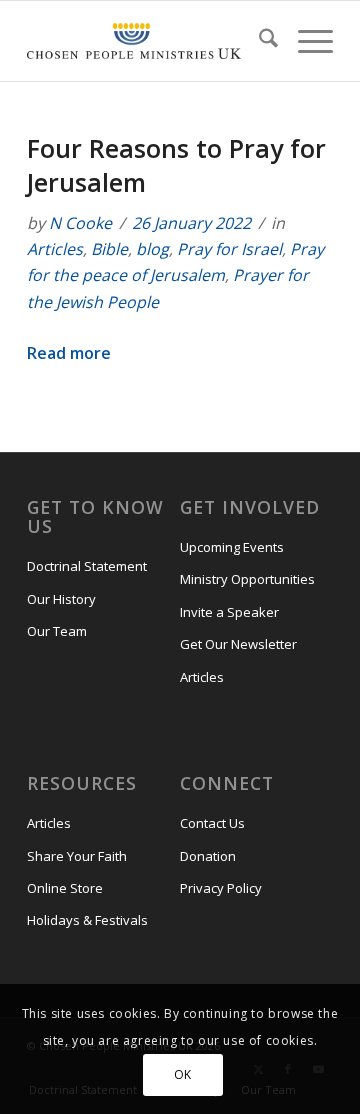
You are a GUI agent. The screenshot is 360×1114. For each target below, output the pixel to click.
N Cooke (80, 223)
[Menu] (305, 41)
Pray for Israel (229, 249)
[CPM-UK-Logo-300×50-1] (134, 41)
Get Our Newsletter (238, 644)
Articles (55, 249)
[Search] (258, 41)
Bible (109, 249)
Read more (69, 353)
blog (152, 249)
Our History (61, 599)
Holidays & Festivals (87, 920)
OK (183, 1074)
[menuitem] (258, 41)
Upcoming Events (232, 547)
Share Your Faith (77, 856)
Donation (208, 856)
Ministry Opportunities (247, 579)
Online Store (65, 888)
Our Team (57, 631)
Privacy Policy (221, 888)
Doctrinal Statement (87, 566)
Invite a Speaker (229, 612)
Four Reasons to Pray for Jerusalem (176, 165)
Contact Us (212, 823)
